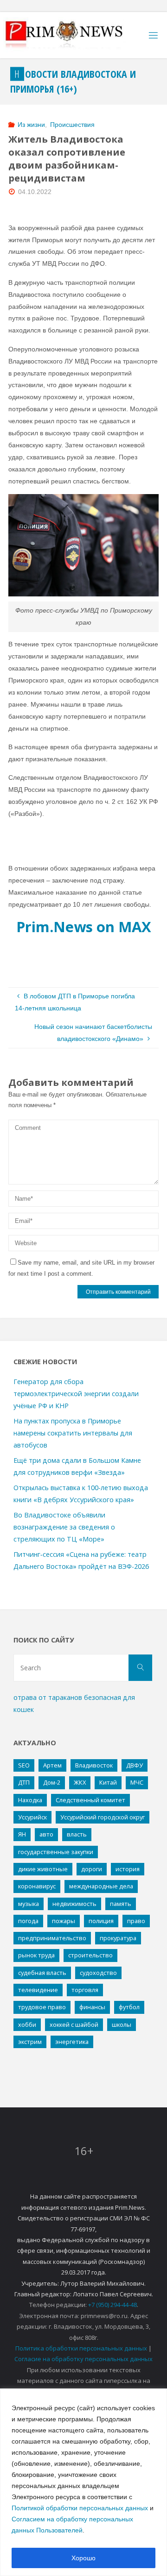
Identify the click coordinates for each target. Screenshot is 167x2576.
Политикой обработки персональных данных (80, 2508)
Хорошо (83, 2558)
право (136, 1921)
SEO (24, 1765)
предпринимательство (52, 1938)
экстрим (30, 2042)
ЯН (22, 1834)
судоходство (98, 1973)
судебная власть (42, 1973)
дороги (92, 1869)
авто (46, 1834)
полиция (101, 1921)
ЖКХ (80, 1782)
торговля (85, 1990)
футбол (129, 2007)
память (121, 1904)
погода (28, 1921)
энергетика (72, 2042)
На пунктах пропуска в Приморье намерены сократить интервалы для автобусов (73, 1433)
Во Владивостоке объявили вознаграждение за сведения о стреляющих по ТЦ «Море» (64, 1527)
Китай (108, 1782)
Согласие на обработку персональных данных (83, 2359)
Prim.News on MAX (84, 927)
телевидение (38, 1990)
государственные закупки (56, 1852)
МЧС (137, 1782)
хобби (27, 2024)
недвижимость (74, 1904)
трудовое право (42, 2007)
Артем (52, 1765)
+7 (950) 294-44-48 (112, 2305)
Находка (30, 1800)
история (128, 1869)
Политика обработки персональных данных (81, 2348)
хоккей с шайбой (74, 2024)
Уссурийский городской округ (103, 1817)
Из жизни (31, 125)
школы (122, 2024)
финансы (92, 2007)
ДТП (24, 1782)
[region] (83, 2482)
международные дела (101, 1886)
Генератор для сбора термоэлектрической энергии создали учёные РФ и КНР (76, 1394)
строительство (90, 1955)
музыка (29, 1904)
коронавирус (37, 1886)
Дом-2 (52, 1782)
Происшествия (72, 125)
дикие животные (43, 1869)
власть (77, 1834)
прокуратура (118, 1938)
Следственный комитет (90, 1800)
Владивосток (94, 1765)
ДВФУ (135, 1765)
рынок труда (36, 1955)
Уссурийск (32, 1817)
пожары (64, 1921)
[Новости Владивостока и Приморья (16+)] (73, 35)
